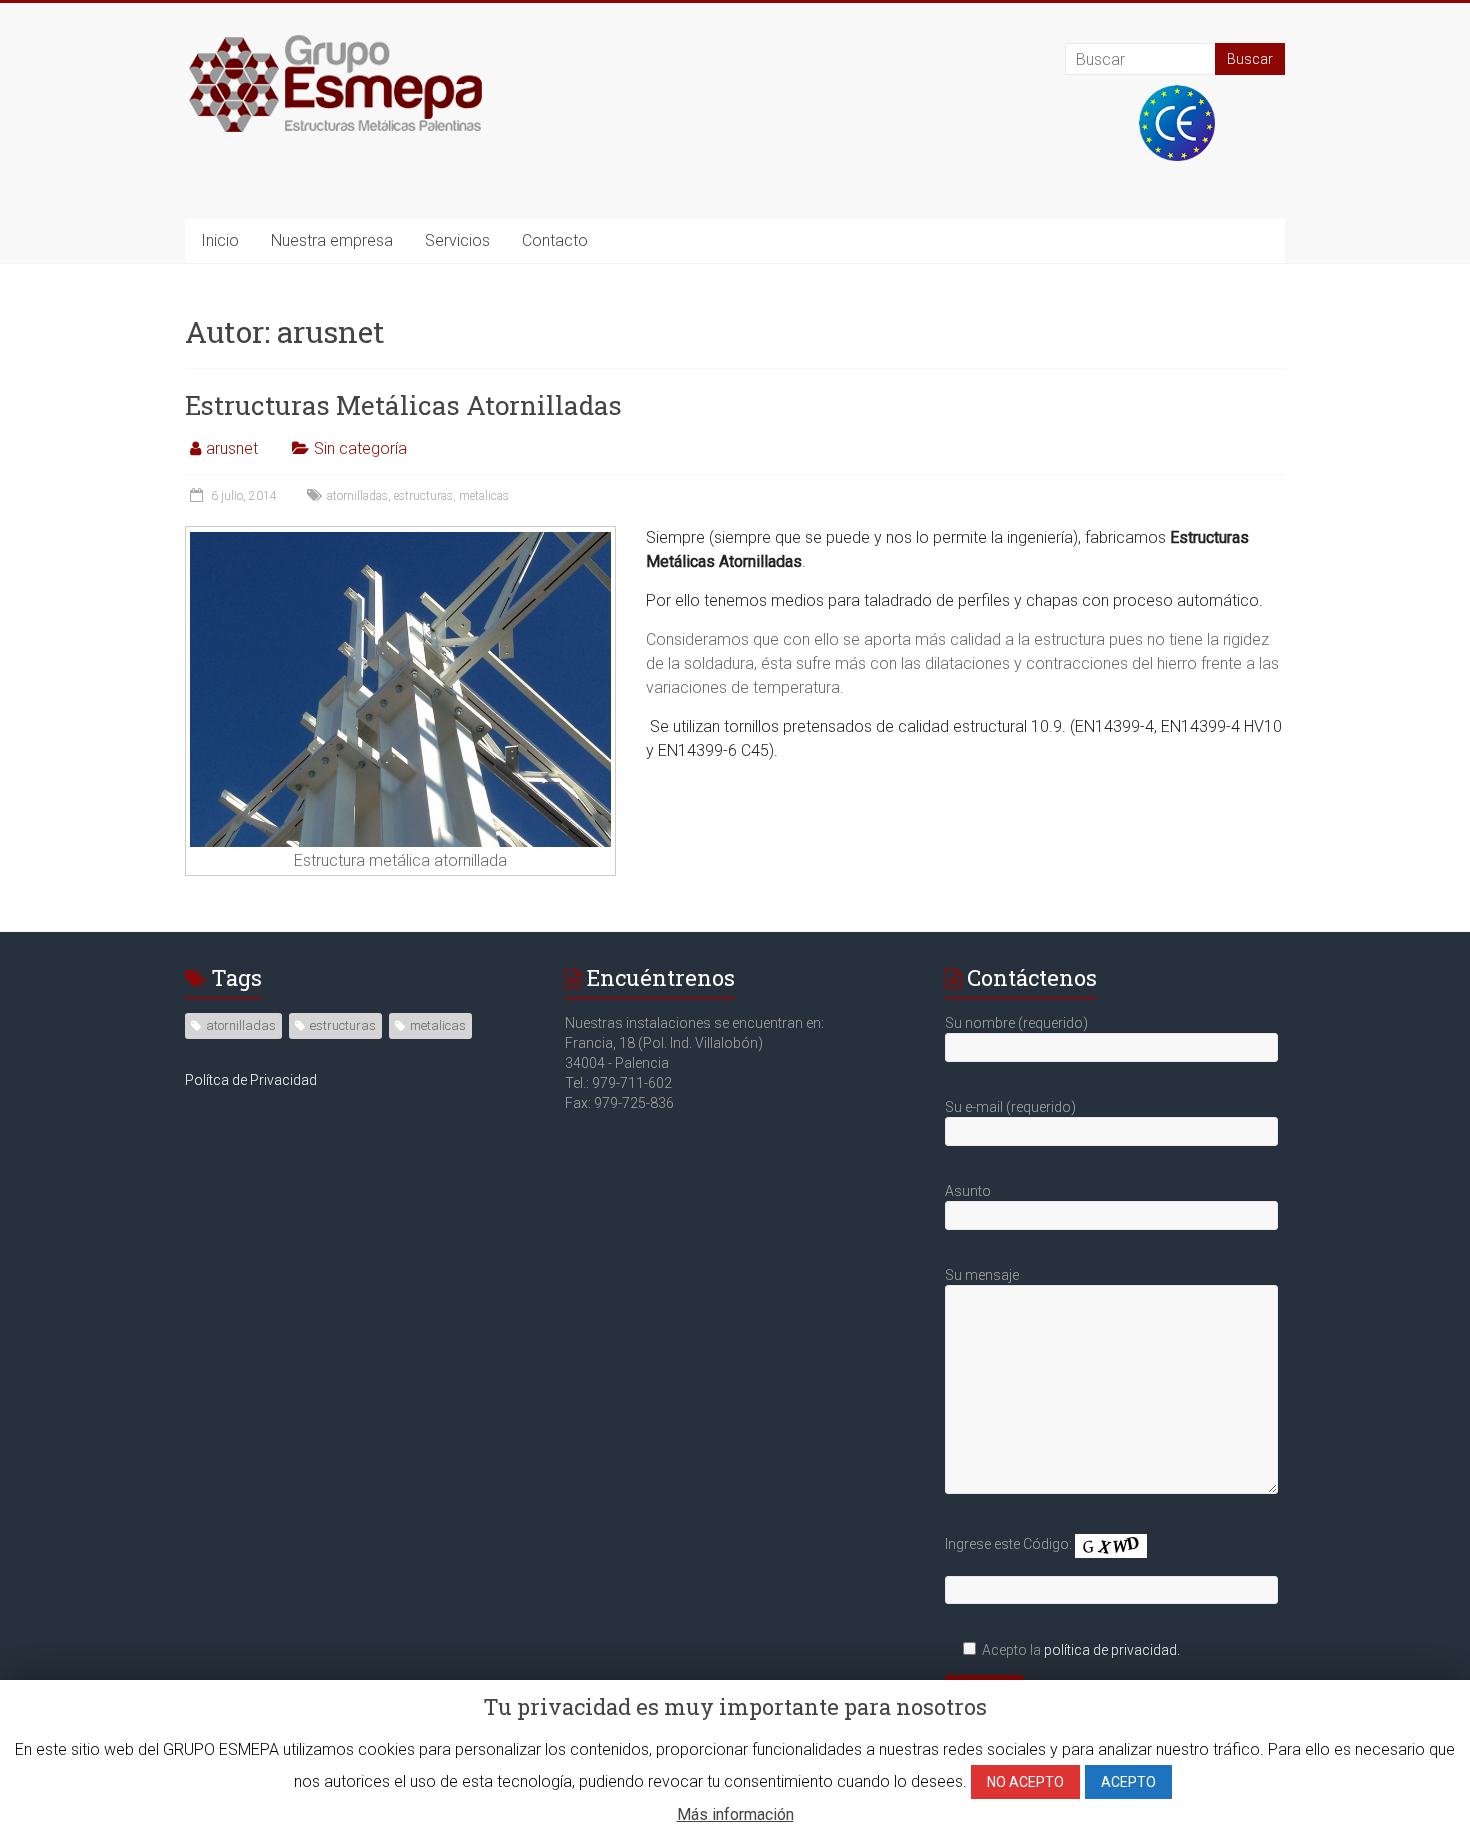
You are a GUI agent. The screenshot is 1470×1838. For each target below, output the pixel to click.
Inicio (220, 240)
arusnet (232, 448)
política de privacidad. (1112, 1650)
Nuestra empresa (332, 240)
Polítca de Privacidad (251, 1080)
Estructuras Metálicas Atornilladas (403, 405)
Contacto (555, 240)
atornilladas (357, 496)
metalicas (484, 496)
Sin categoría (360, 448)
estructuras (423, 496)
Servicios (457, 240)
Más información (735, 1814)
